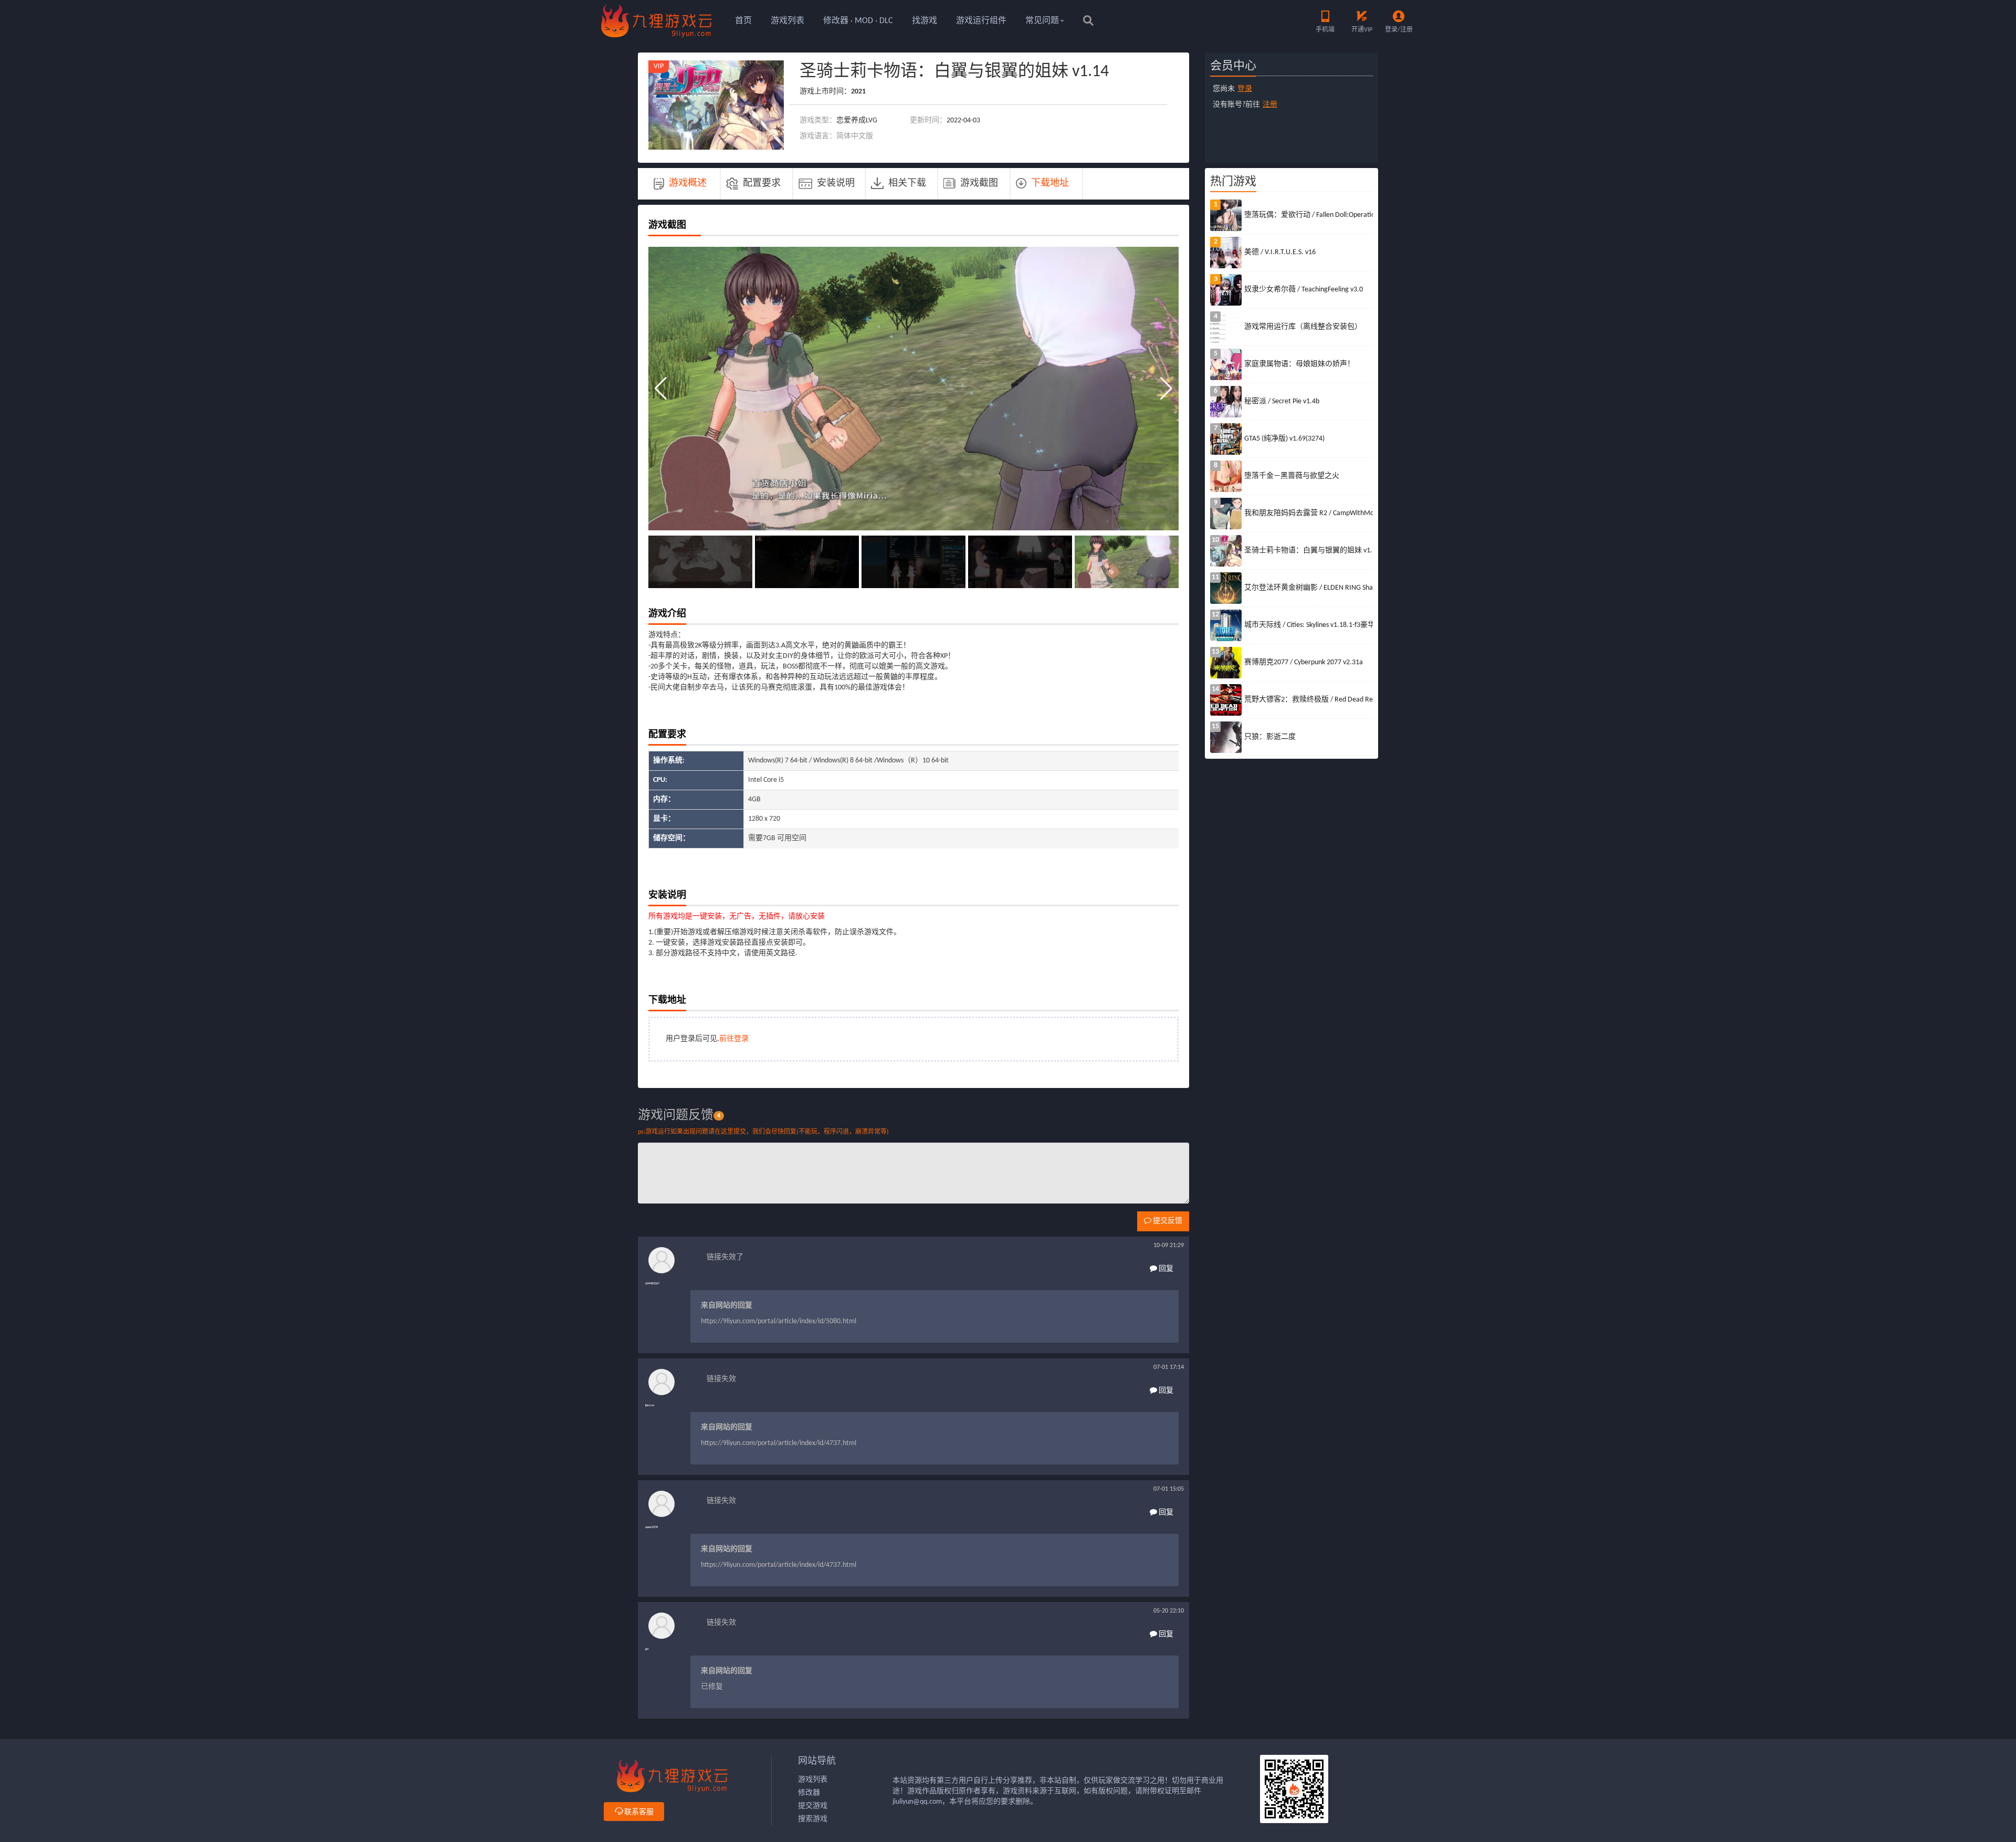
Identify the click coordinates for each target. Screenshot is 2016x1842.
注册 (1270, 105)
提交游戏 (813, 1806)
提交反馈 (1167, 1221)
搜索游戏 (813, 1819)
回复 (1165, 1269)
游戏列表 (787, 21)
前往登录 (734, 1039)
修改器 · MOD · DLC (858, 21)
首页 (743, 21)
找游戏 (925, 21)
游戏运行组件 (981, 21)
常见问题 (1042, 21)
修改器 (809, 1793)
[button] (1166, 389)
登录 (1245, 89)
